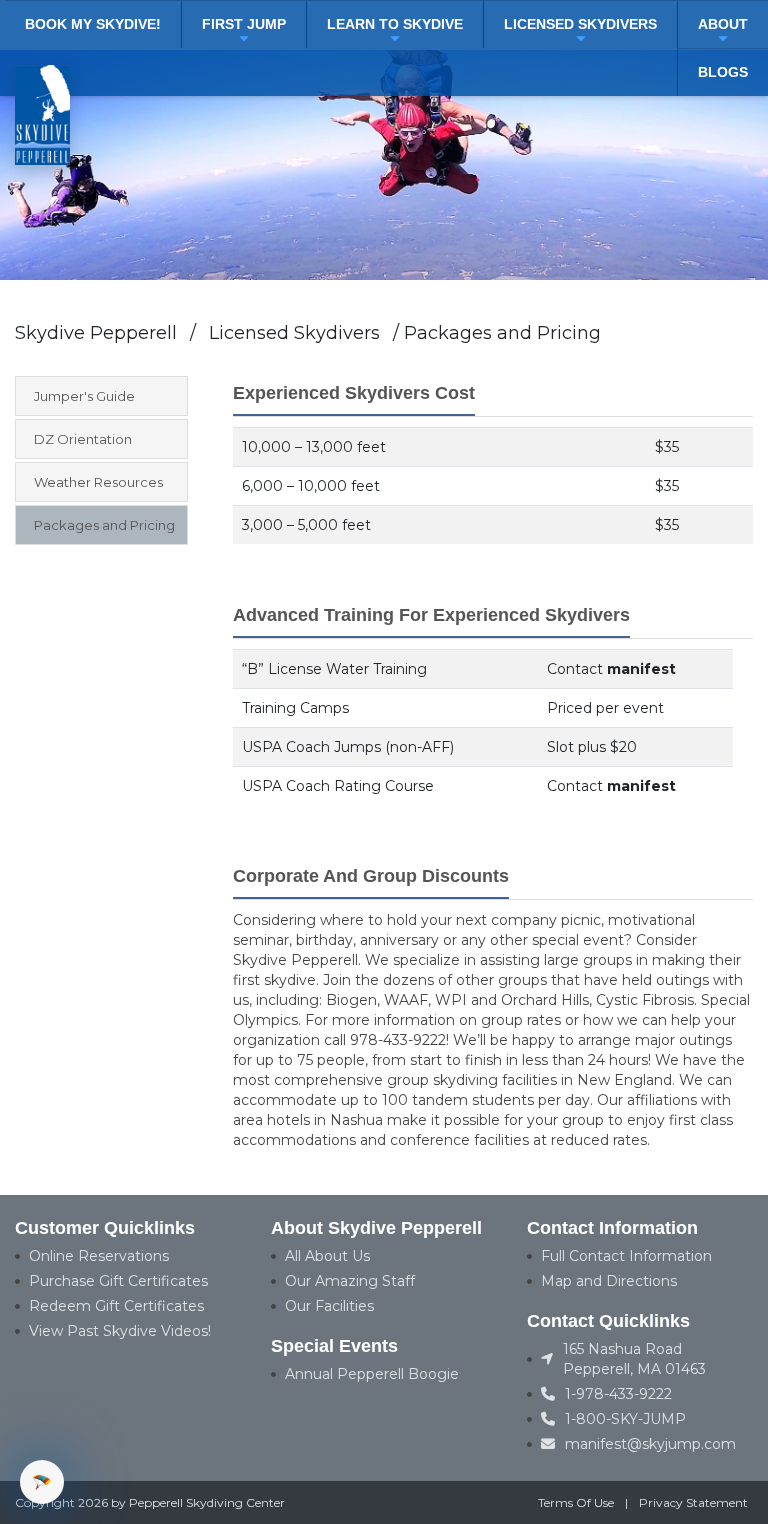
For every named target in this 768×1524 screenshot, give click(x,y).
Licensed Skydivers (580, 24)
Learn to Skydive (395, 24)
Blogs (723, 72)
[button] (42, 1482)
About (723, 24)
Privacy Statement (693, 1502)
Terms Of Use (576, 1502)
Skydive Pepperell (96, 333)
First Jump (244, 24)
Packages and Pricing (502, 333)
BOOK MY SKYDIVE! (93, 24)
